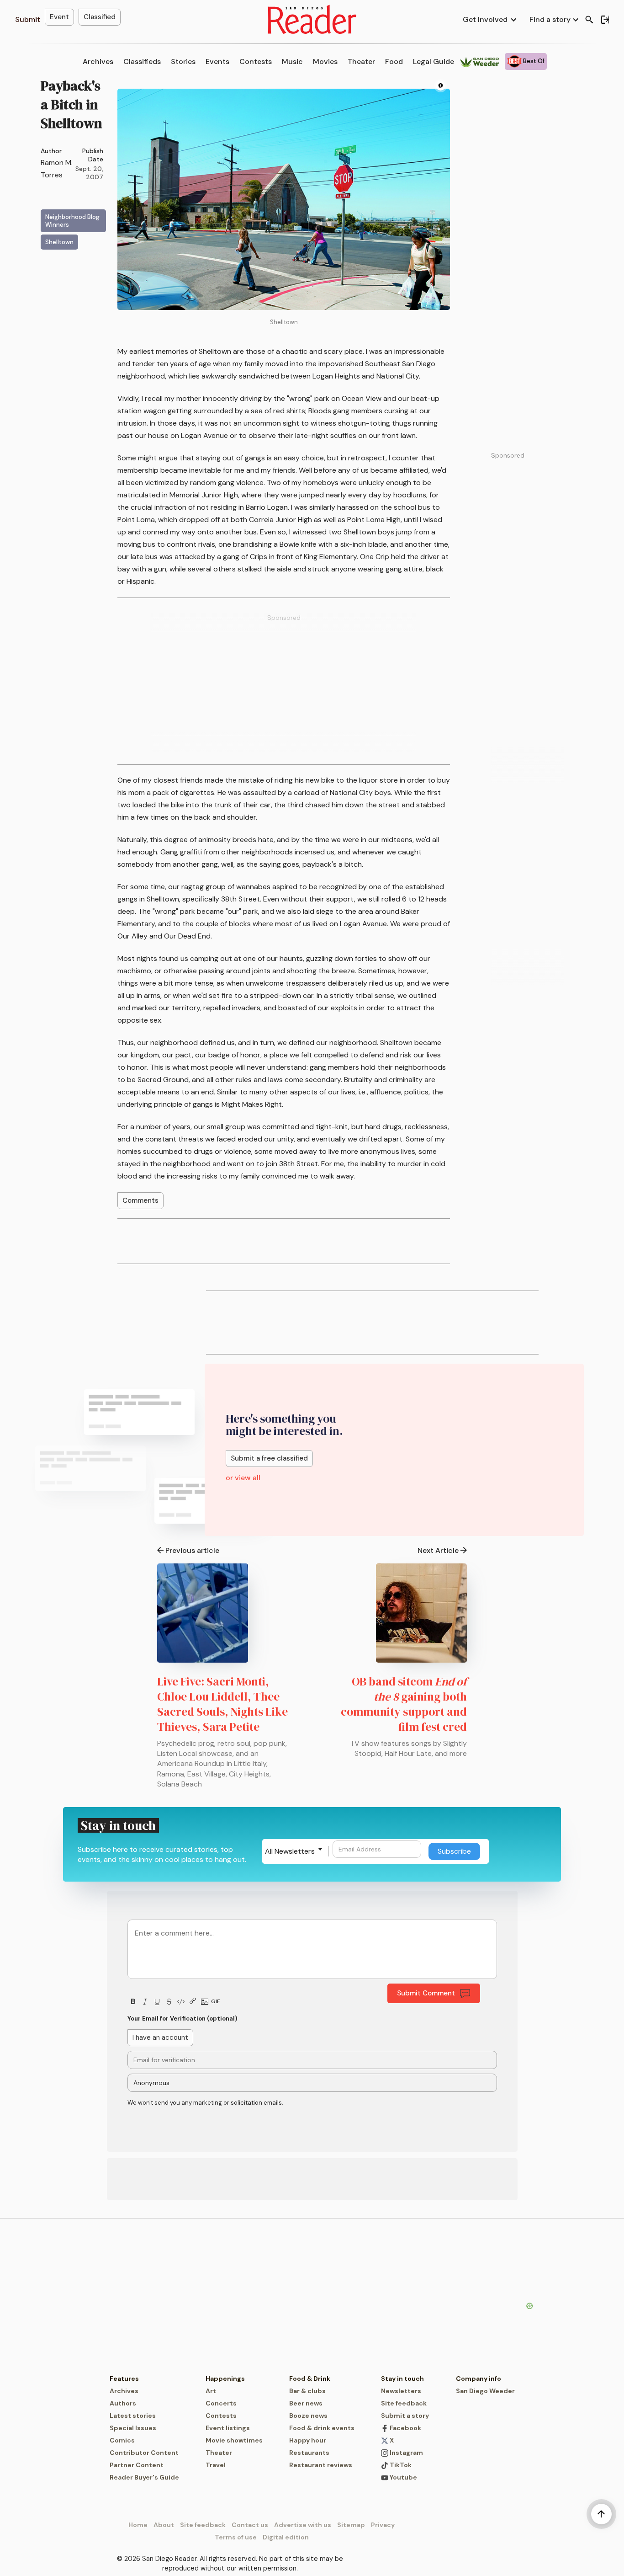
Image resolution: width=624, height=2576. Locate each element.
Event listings (228, 2428)
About (164, 2525)
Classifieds (142, 61)
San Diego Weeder (485, 2391)
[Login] (605, 20)
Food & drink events (322, 2428)
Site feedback (404, 2403)
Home (138, 2525)
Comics (122, 2440)
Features (124, 2379)
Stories (183, 61)
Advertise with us (303, 2525)
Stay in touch (402, 2379)
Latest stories (133, 2416)
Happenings (225, 2379)
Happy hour (308, 2440)
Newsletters (401, 2391)
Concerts (221, 2403)
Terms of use (236, 2537)
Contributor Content (144, 2453)
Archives (98, 61)
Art (211, 2391)
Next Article (438, 1550)
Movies (325, 61)
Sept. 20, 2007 (89, 173)
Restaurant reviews (321, 2465)
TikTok (400, 2465)
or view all (243, 1478)
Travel (216, 2465)
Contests (256, 61)
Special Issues (133, 2428)
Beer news (306, 2403)
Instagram (406, 2453)
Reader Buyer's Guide (144, 2477)
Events (217, 61)
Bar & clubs (307, 2391)
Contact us (250, 2525)
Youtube (403, 2477)
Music (292, 61)
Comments (140, 1200)
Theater (361, 61)
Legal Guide (434, 61)
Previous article (192, 1550)
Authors (123, 2403)
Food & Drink (310, 2379)
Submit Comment (426, 1993)
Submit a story (405, 2416)
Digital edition (286, 2537)
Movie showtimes (234, 2440)
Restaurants (309, 2453)
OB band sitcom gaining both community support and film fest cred (404, 1704)
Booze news (308, 2416)
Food (394, 61)
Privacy (383, 2525)
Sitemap (351, 2525)
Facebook (405, 2428)
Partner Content (137, 2465)
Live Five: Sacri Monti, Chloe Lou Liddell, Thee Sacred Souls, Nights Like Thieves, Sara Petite (222, 1704)
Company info (479, 2379)
